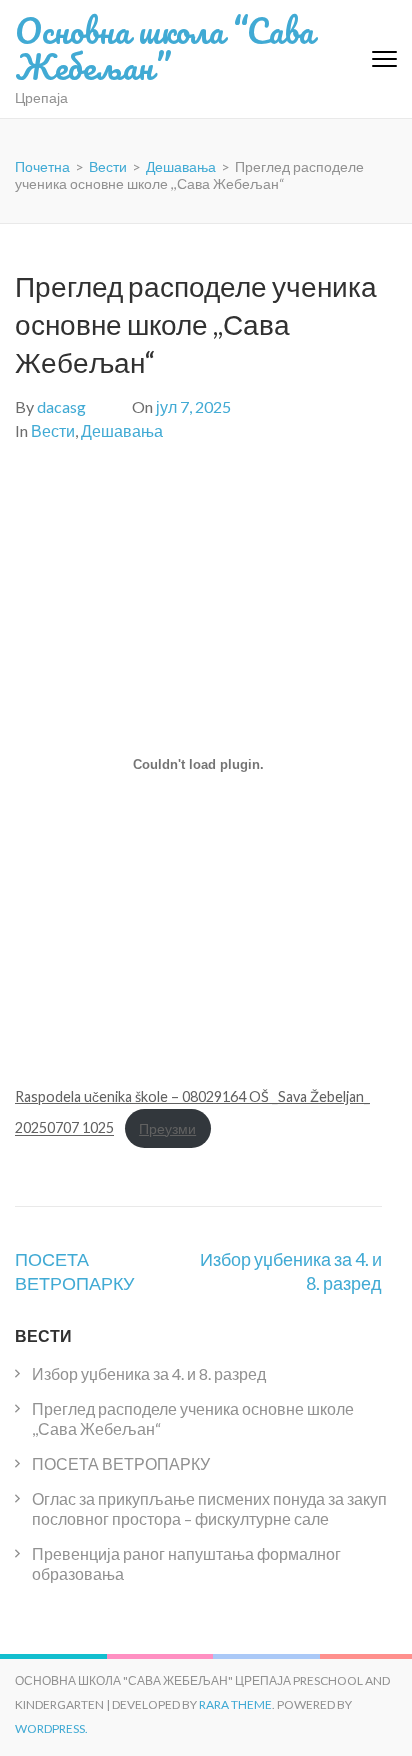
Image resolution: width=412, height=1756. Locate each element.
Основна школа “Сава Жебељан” (164, 48)
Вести (53, 430)
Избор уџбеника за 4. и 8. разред (149, 1373)
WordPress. (51, 1728)
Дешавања (122, 430)
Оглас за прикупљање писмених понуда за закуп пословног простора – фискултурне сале (209, 1508)
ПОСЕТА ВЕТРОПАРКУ (121, 1463)
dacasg (61, 406)
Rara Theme (235, 1704)
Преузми (167, 1128)
